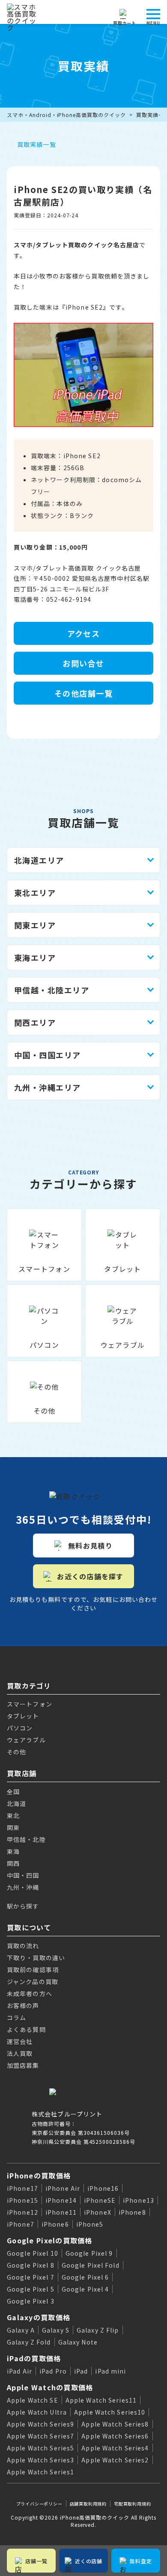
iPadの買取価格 (34, 2358)
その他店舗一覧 (83, 693)
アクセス (84, 633)
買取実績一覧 (37, 144)
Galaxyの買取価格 (39, 2317)
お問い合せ (83, 663)
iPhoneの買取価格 (39, 2175)
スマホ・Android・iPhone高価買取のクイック (66, 115)
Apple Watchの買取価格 (50, 2387)
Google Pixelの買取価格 (50, 2240)
